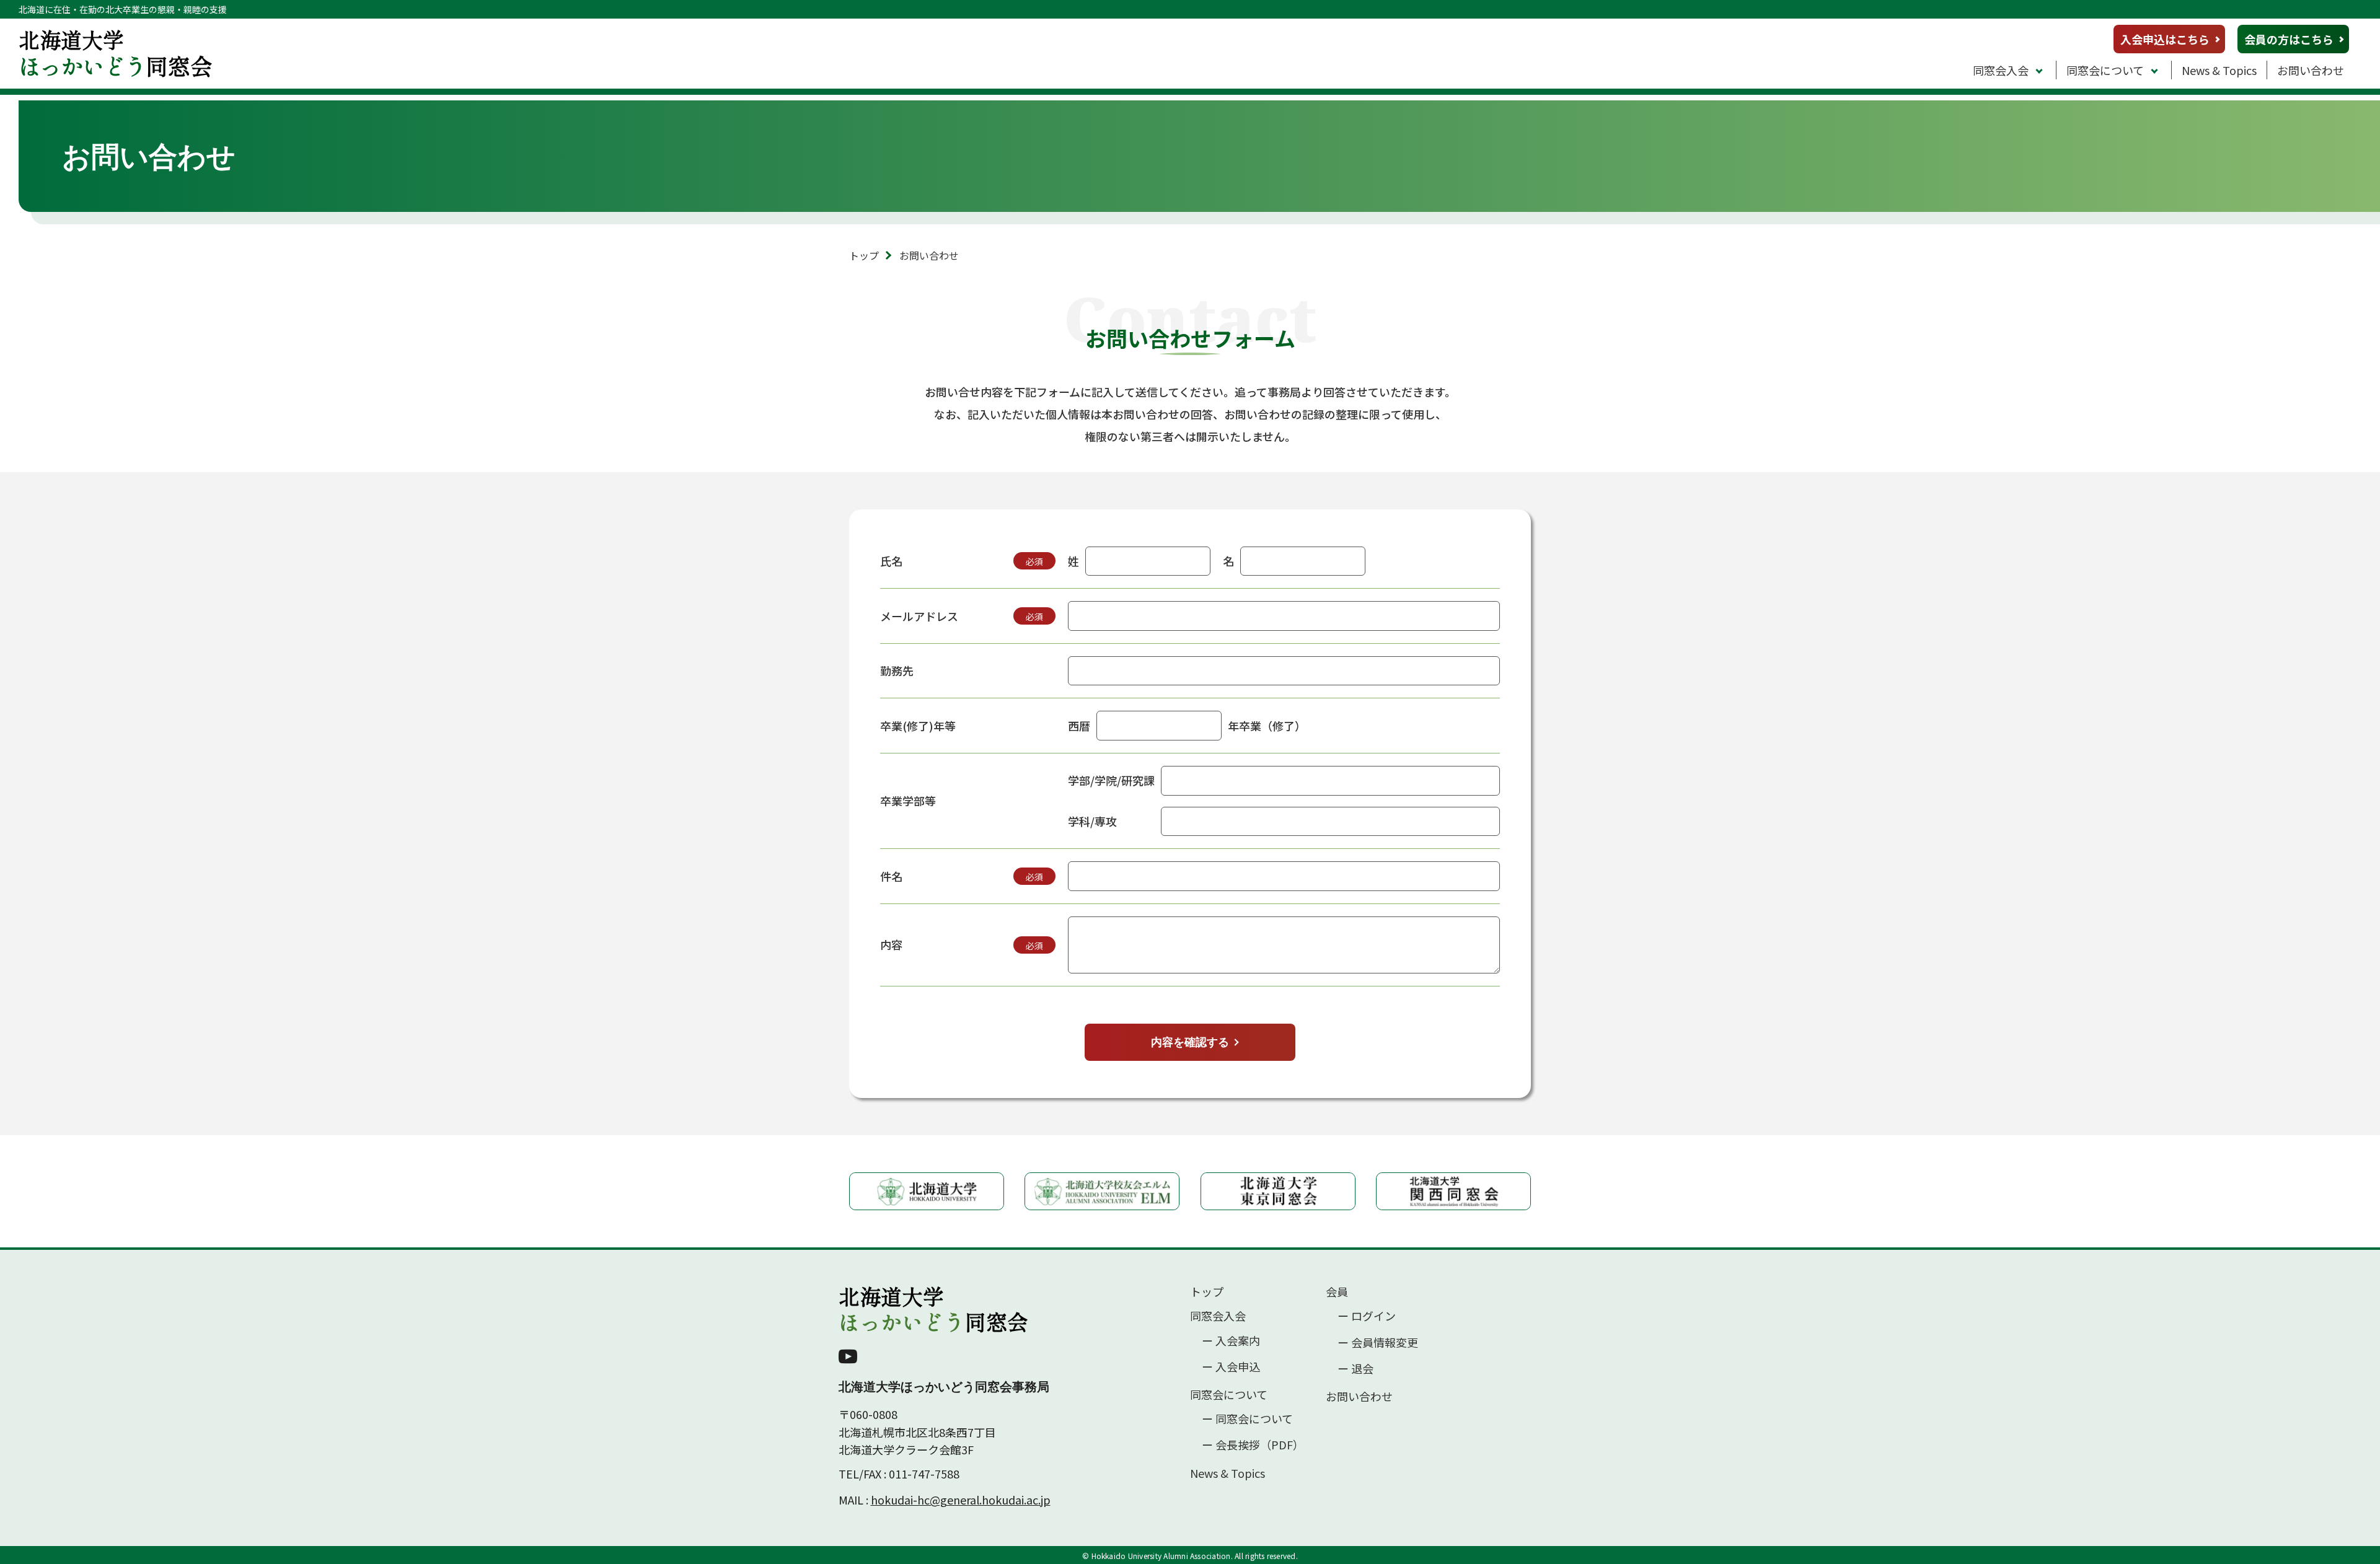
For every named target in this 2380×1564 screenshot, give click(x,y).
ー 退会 (1355, 1368)
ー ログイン (1367, 1316)
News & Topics (2219, 70)
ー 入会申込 (1231, 1367)
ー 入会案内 (1231, 1341)
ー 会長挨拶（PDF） (1253, 1445)
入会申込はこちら (2165, 39)
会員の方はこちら (2289, 39)
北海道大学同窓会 (933, 1309)
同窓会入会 (2001, 70)
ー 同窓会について (1247, 1419)
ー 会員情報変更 (1378, 1342)
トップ (864, 255)
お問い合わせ (2311, 70)
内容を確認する (1190, 1042)
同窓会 (116, 52)
